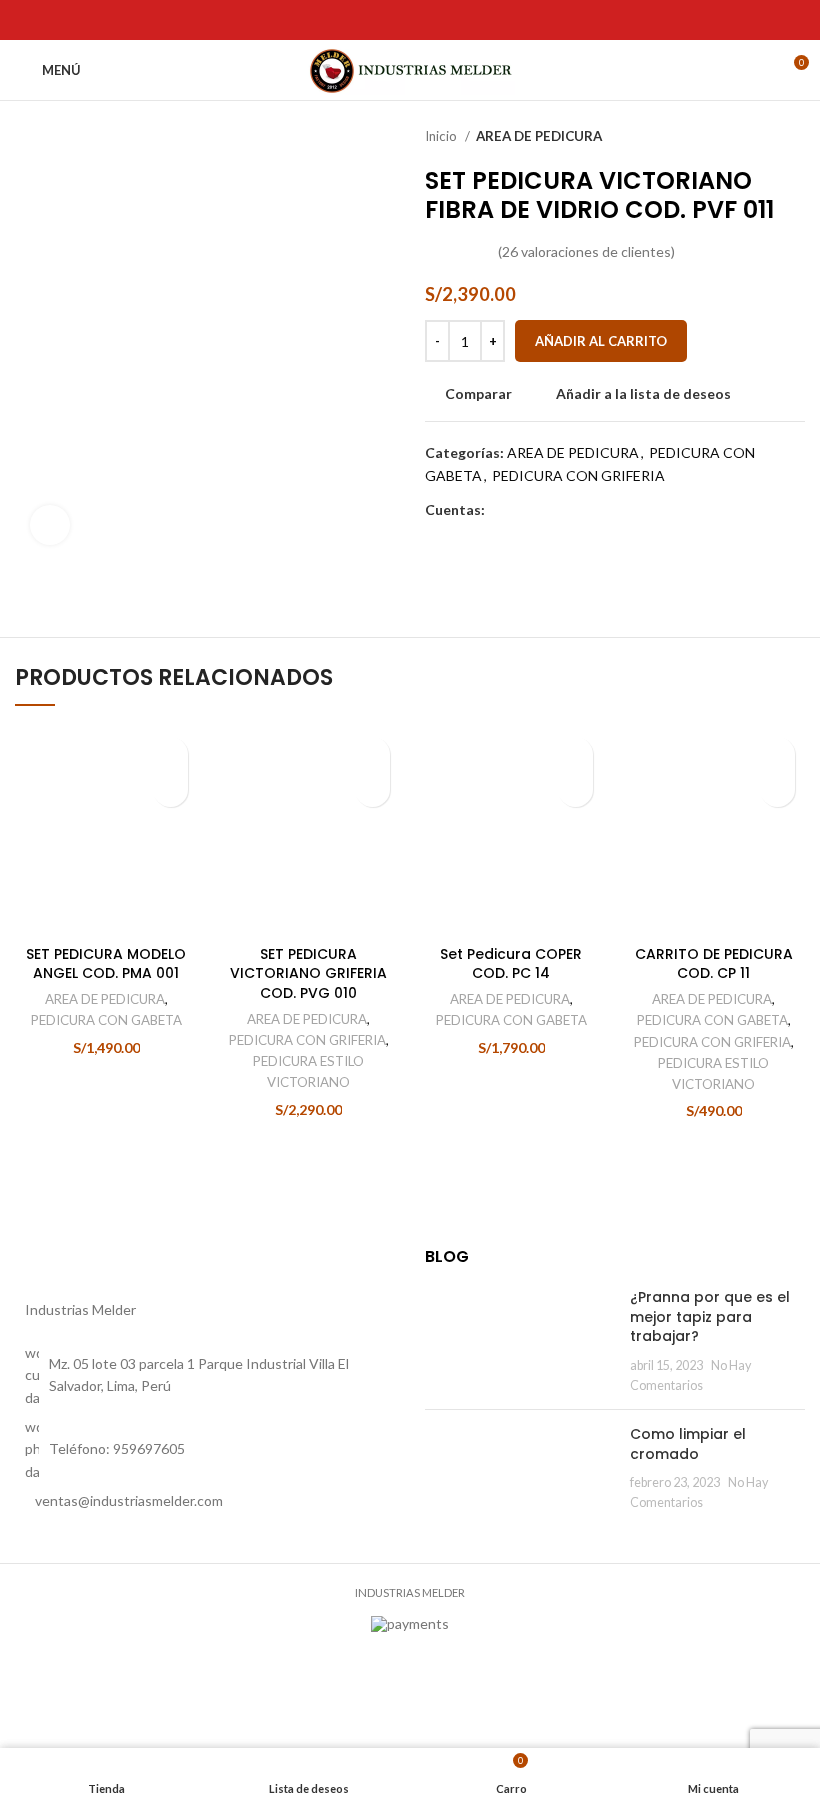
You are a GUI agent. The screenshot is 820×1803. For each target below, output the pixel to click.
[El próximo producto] (795, 137)
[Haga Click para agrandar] (50, 525)
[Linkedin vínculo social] (95, 20)
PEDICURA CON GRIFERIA (578, 475)
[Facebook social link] (26, 20)
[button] (170, 789)
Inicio (442, 136)
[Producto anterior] (755, 137)
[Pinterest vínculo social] (72, 20)
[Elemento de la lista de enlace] (205, 1501)
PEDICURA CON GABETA (106, 1020)
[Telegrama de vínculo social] (118, 20)
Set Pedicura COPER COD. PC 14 (511, 964)
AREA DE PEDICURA (539, 136)
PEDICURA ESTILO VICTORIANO (308, 1071)
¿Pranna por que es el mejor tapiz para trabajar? (710, 1316)
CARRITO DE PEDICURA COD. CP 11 (714, 964)
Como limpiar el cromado (688, 1444)
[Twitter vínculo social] (49, 20)
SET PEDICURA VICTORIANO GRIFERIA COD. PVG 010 (308, 973)
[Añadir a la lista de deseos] (170, 754)
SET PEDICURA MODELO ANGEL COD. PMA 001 (106, 964)
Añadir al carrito (601, 341)
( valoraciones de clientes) (586, 251)
